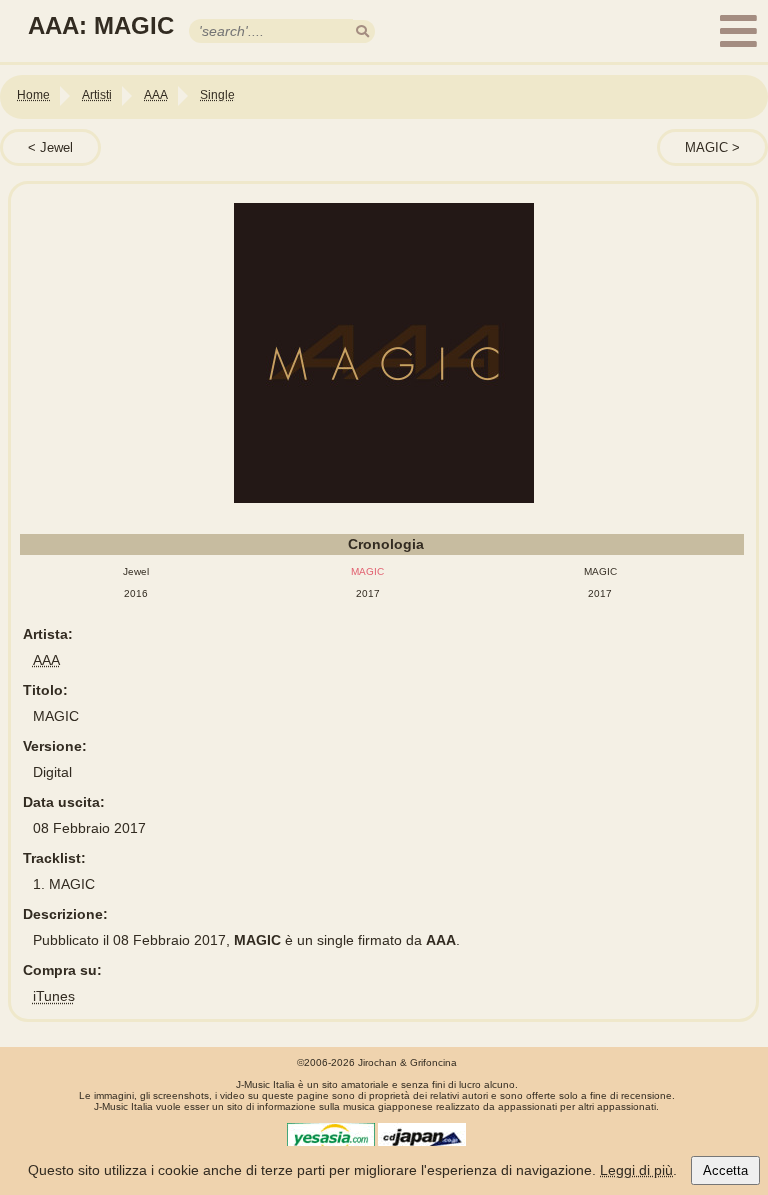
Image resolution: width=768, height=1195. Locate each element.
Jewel (56, 147)
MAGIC (708, 147)
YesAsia (331, 1138)
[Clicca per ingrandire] (385, 353)
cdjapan (422, 1138)
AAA (46, 660)
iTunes (54, 996)
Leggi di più (636, 1170)
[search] (362, 31)
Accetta (725, 1170)
